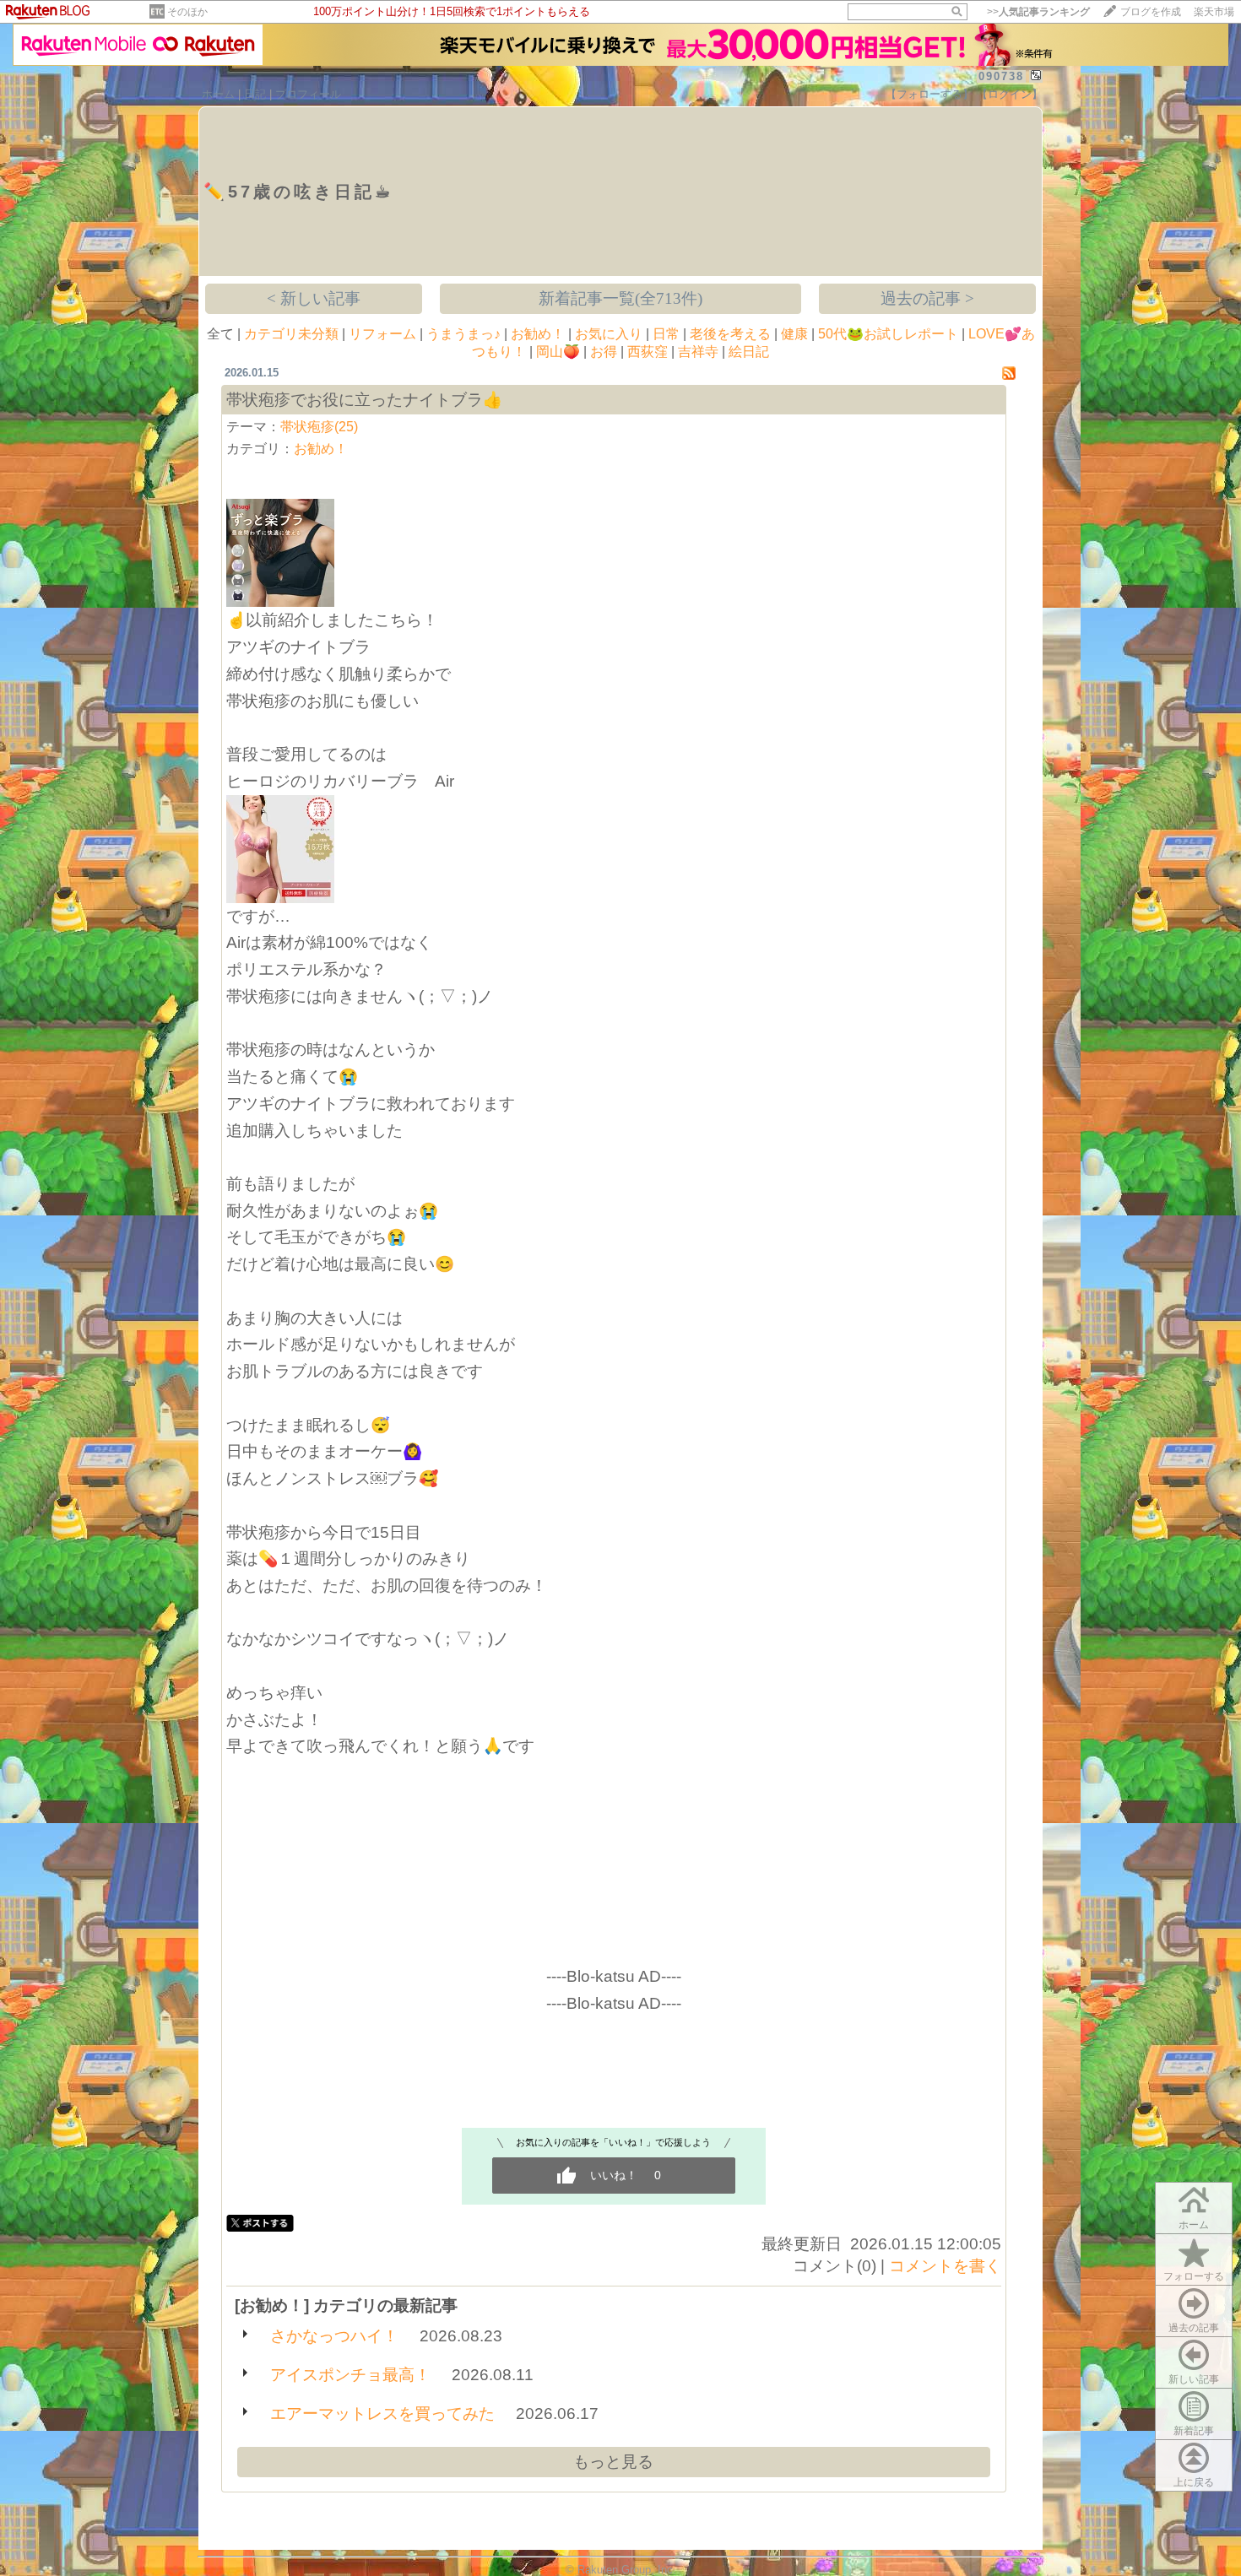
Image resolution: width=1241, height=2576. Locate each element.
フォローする (1194, 2276)
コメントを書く (945, 2266)
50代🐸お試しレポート (888, 334)
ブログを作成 (1151, 12)
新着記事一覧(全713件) (620, 298)
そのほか (187, 12)
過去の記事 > (927, 298)
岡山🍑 (558, 352)
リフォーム (382, 334)
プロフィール (308, 94)
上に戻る (1194, 2482)
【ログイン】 (1010, 94)
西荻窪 (648, 352)
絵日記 (749, 352)
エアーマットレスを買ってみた (382, 2414)
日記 (255, 94)
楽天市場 (1214, 12)
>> (1038, 12)
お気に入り (609, 334)
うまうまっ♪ (463, 334)
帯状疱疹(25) (319, 427)
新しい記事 (1194, 2379)
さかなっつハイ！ (334, 2336)
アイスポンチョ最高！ (350, 2375)
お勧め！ (538, 334)
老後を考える (730, 334)
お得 (604, 352)
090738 (1001, 76)
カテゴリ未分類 (291, 334)
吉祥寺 (698, 352)
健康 (794, 334)
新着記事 (1194, 2431)
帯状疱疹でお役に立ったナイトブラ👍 (364, 400)
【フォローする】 (929, 94)
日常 (666, 334)
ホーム (218, 94)
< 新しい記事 (314, 298)
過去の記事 (1194, 2328)
